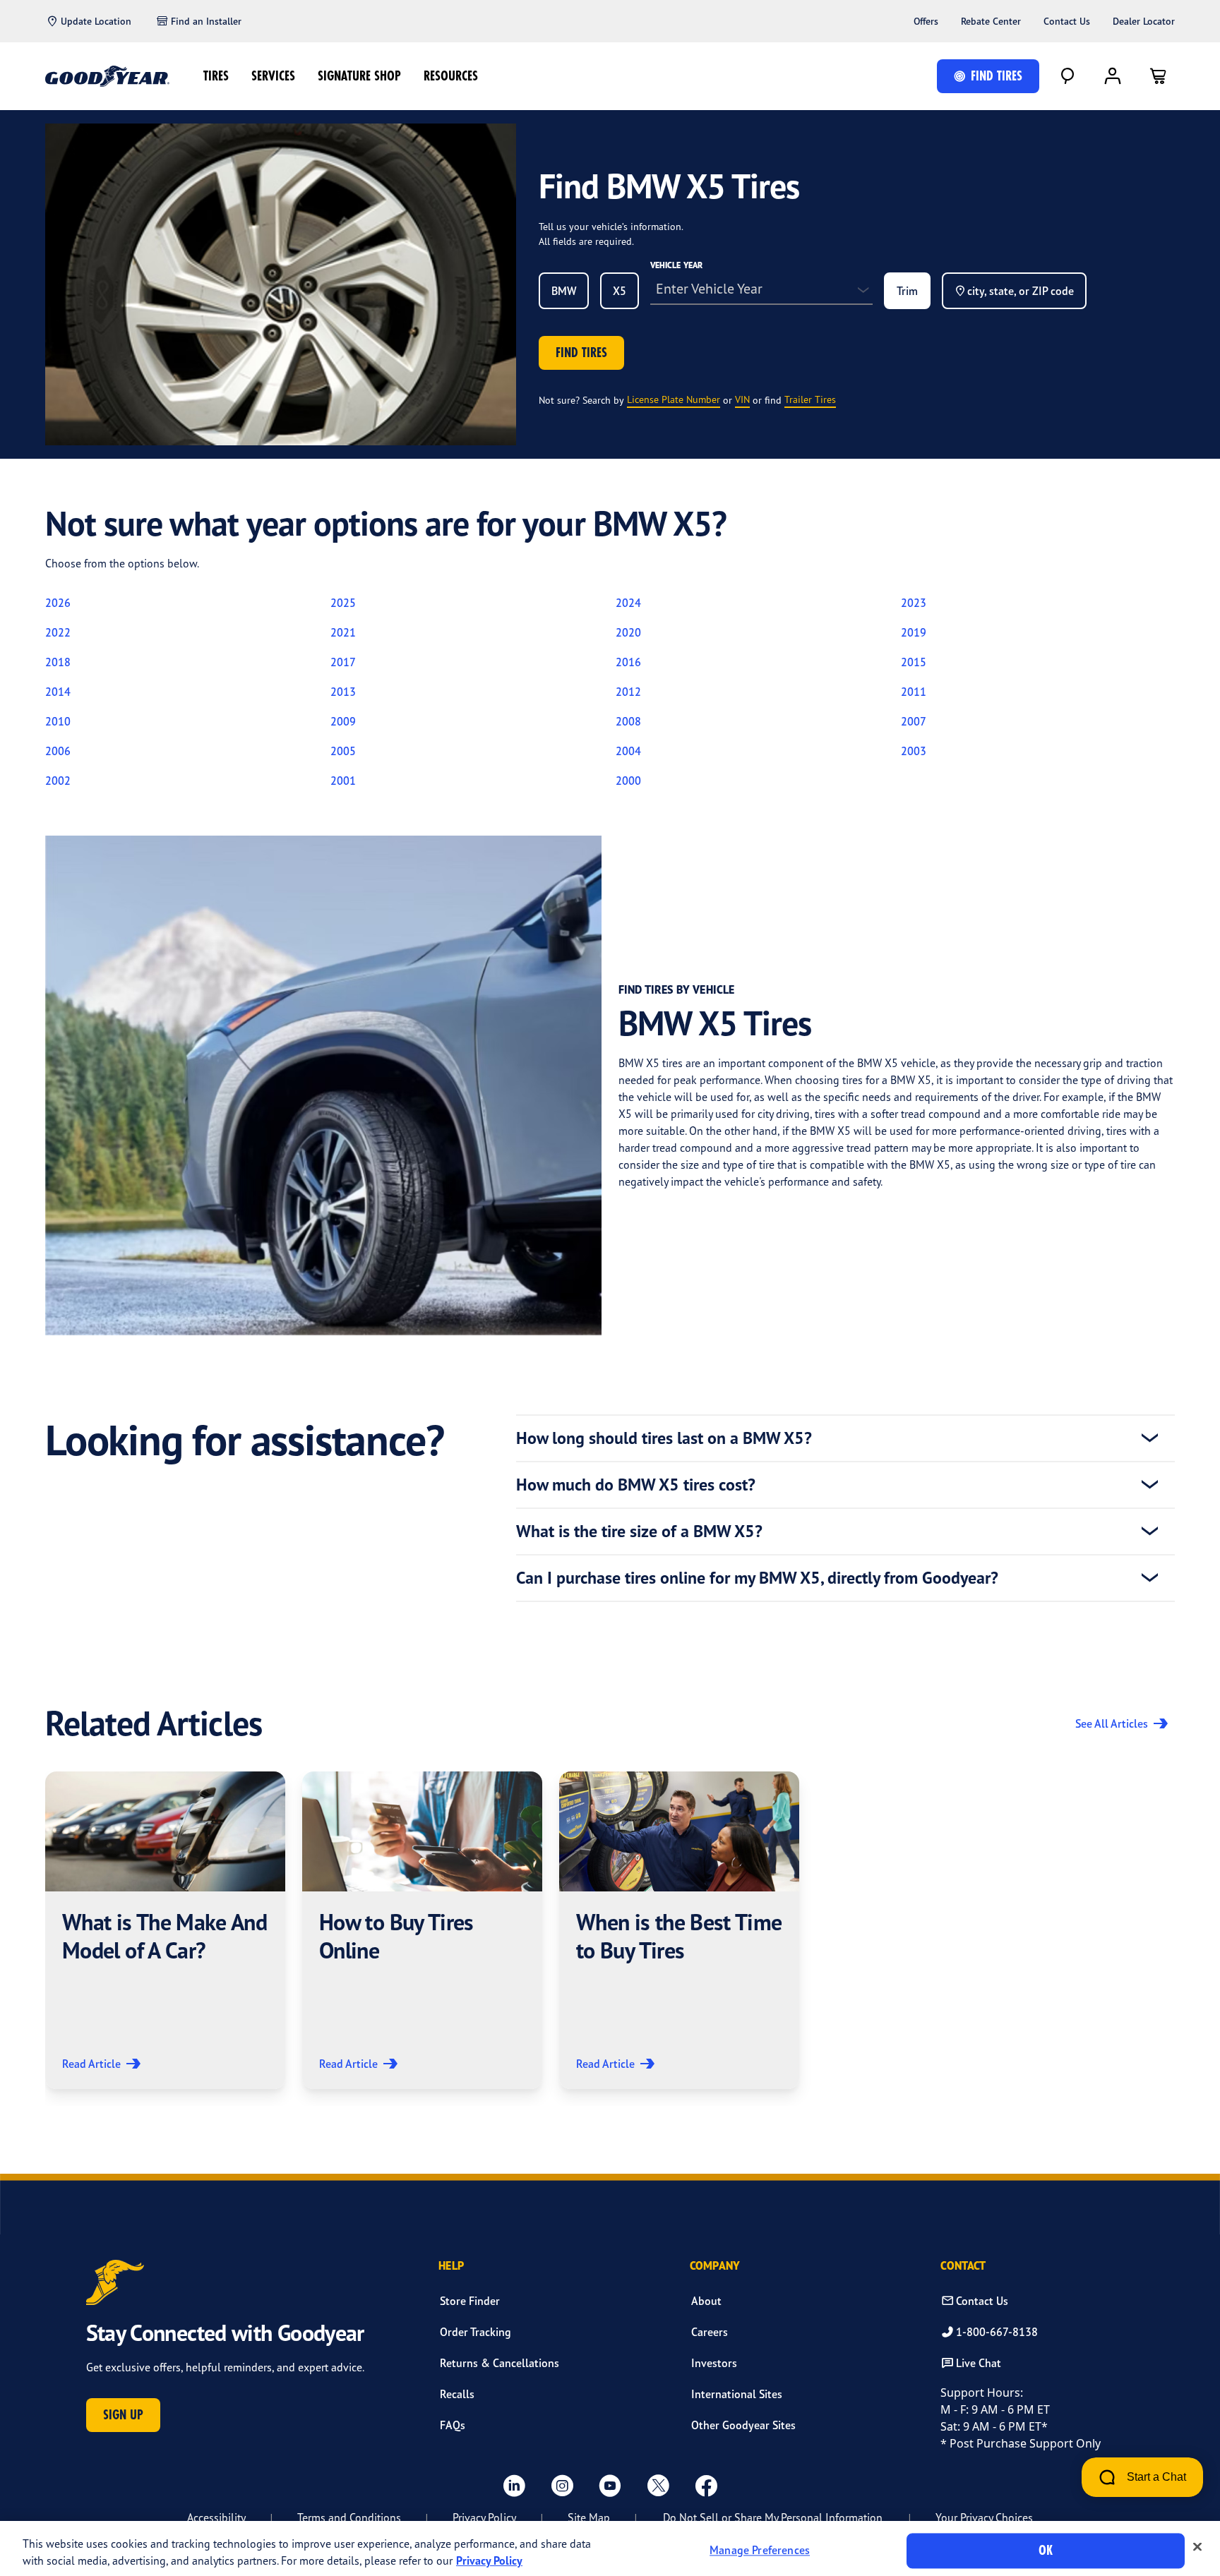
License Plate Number (674, 399)
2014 (58, 692)
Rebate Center (991, 21)
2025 (343, 603)
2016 (628, 662)
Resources (451, 76)
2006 (58, 751)
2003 (914, 751)
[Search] (1067, 76)
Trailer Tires (810, 399)
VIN (742, 399)
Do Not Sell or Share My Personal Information (773, 2517)
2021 (343, 632)
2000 (628, 781)
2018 (58, 662)
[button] (165, 1930)
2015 (914, 662)
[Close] (1197, 2547)
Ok (1046, 2550)
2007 (914, 721)
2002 (58, 781)
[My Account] (1113, 76)
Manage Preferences (760, 2551)
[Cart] (1158, 76)
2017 (343, 662)
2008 (628, 721)
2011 (914, 692)
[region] (610, 2548)
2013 (343, 692)
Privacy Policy (484, 2517)
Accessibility (216, 2517)
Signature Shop (359, 76)
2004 (628, 751)
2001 (343, 781)
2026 (58, 603)
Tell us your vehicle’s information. (611, 226)
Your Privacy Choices (984, 2517)
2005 (343, 751)
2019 (914, 632)
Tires (216, 76)
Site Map (589, 2517)
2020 (628, 632)
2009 (343, 721)
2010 (58, 721)
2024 (628, 603)
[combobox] (564, 291)
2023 (914, 603)
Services (273, 76)
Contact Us (1067, 21)
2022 (58, 632)
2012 (628, 692)
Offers (926, 21)
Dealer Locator (1144, 21)
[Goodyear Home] (107, 76)
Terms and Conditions (349, 2517)
